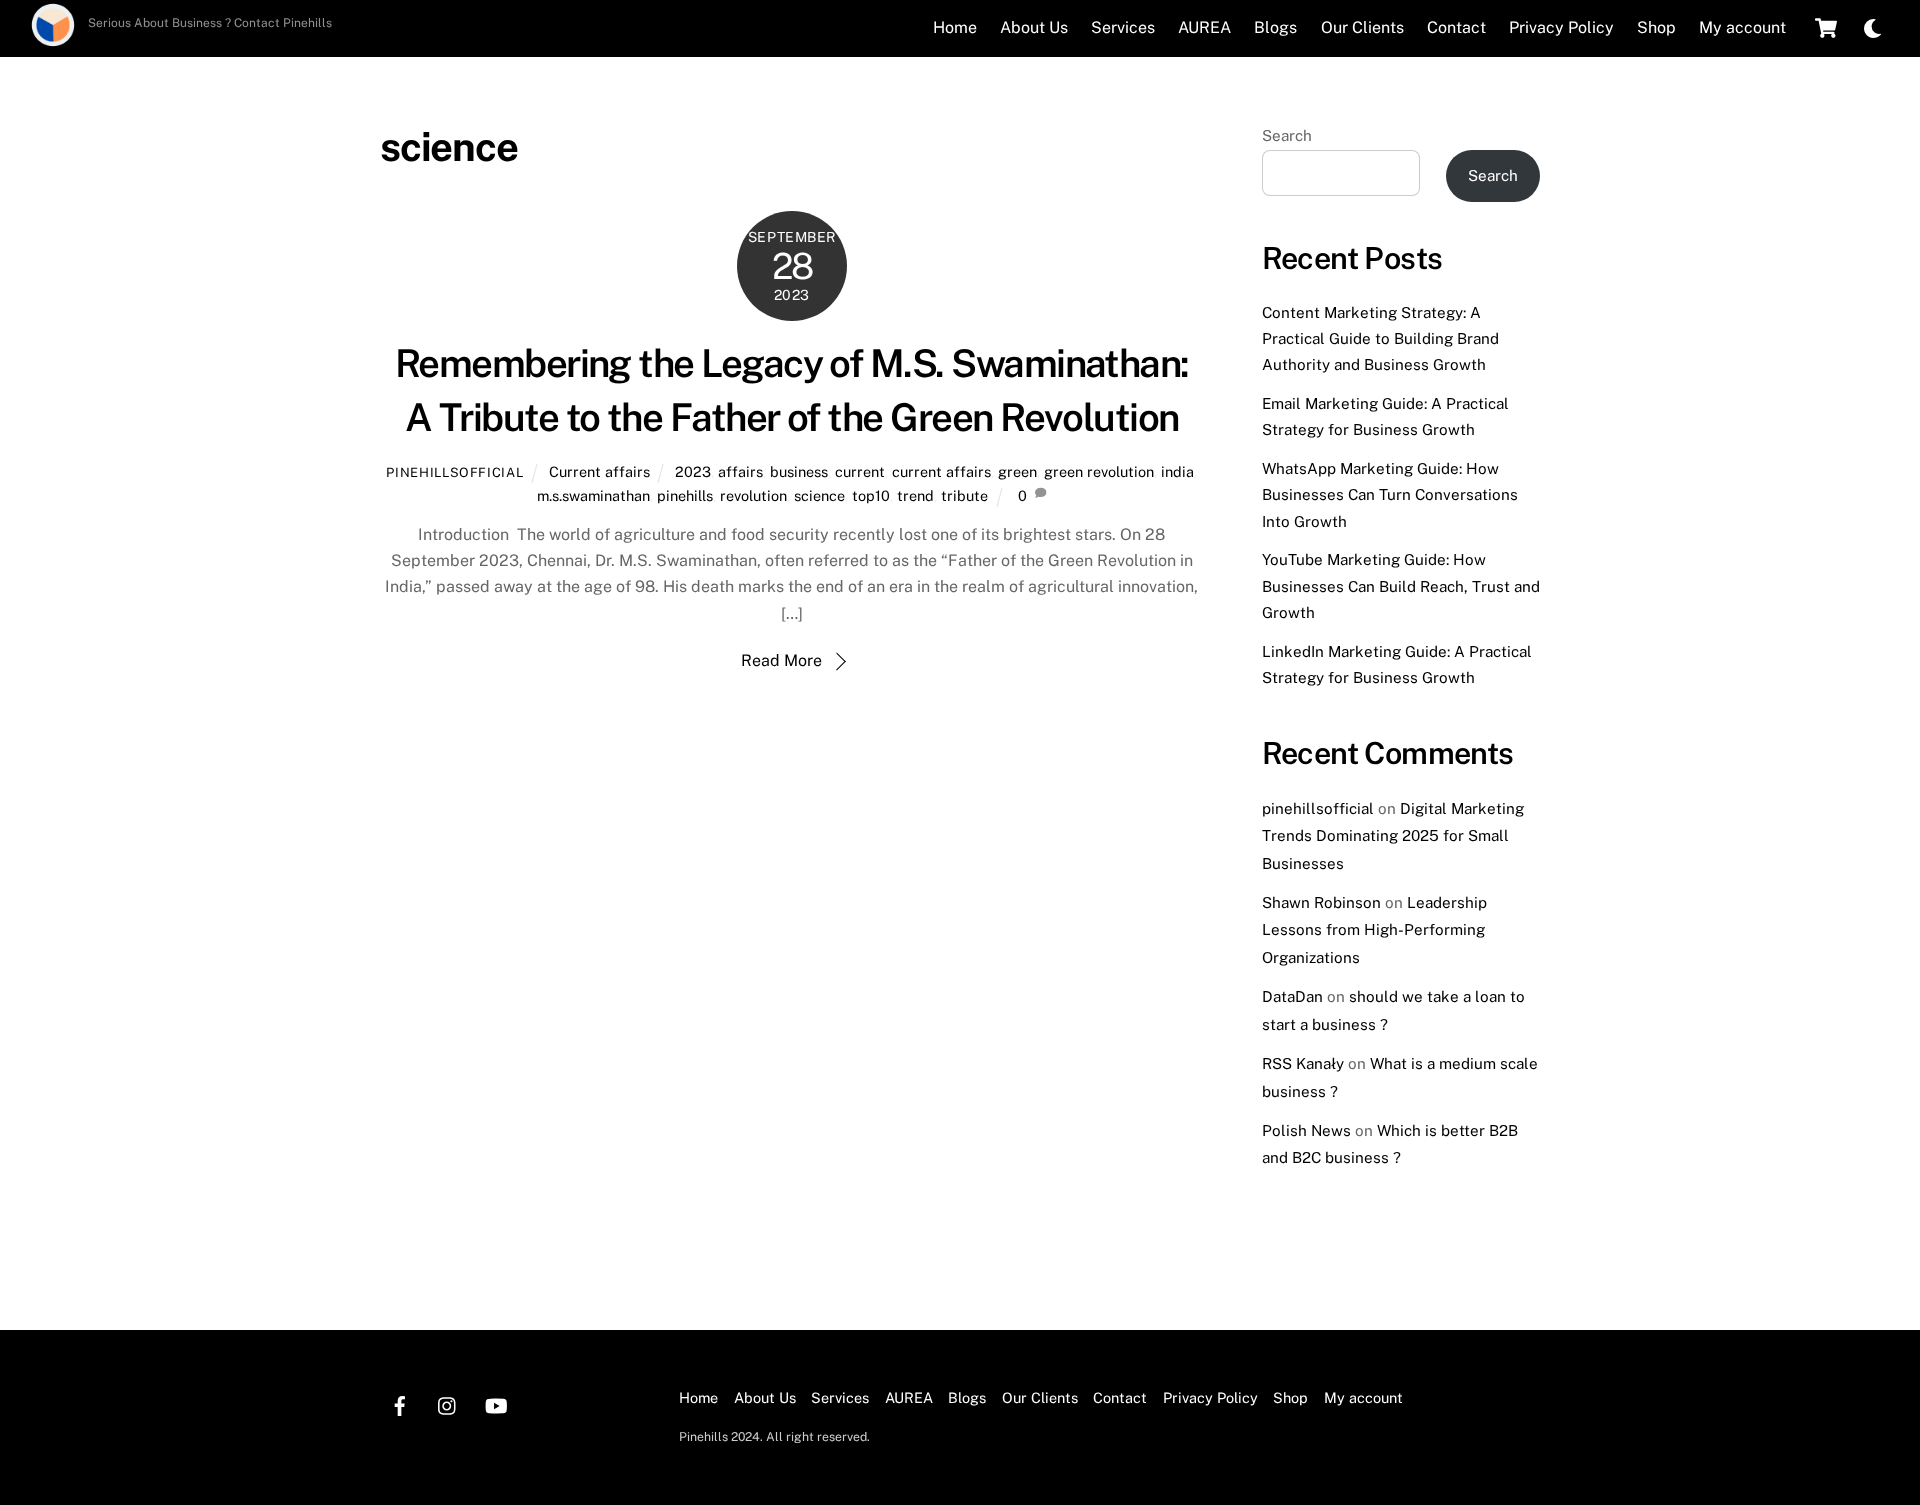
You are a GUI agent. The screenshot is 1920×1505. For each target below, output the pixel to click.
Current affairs (599, 471)
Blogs (1275, 27)
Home (955, 27)
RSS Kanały (1303, 1063)
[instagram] (448, 1403)
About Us (1034, 27)
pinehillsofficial (454, 472)
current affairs (941, 471)
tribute (964, 495)
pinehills (685, 495)
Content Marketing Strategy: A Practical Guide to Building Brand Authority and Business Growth (1380, 339)
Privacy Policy (1561, 27)
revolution (753, 495)
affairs (740, 471)
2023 (693, 471)
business (799, 471)
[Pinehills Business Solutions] (53, 40)
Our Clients (1362, 27)
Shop (1656, 27)
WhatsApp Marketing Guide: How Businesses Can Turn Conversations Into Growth (1390, 495)
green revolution (1099, 471)
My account (1742, 27)
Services (1123, 27)
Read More (781, 660)
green (1017, 471)
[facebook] (400, 1403)
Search (1287, 135)
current (860, 471)
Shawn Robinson (1321, 902)
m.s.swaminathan (593, 495)
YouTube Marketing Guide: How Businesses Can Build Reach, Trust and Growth (1401, 586)
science (819, 495)
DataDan (1292, 996)
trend (915, 495)
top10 (871, 495)
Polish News (1306, 1130)
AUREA (1204, 27)
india (1177, 471)
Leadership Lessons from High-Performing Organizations (1374, 930)
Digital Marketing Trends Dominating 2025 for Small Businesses (1393, 836)
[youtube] (496, 1403)
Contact (1456, 27)
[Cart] (1826, 28)
